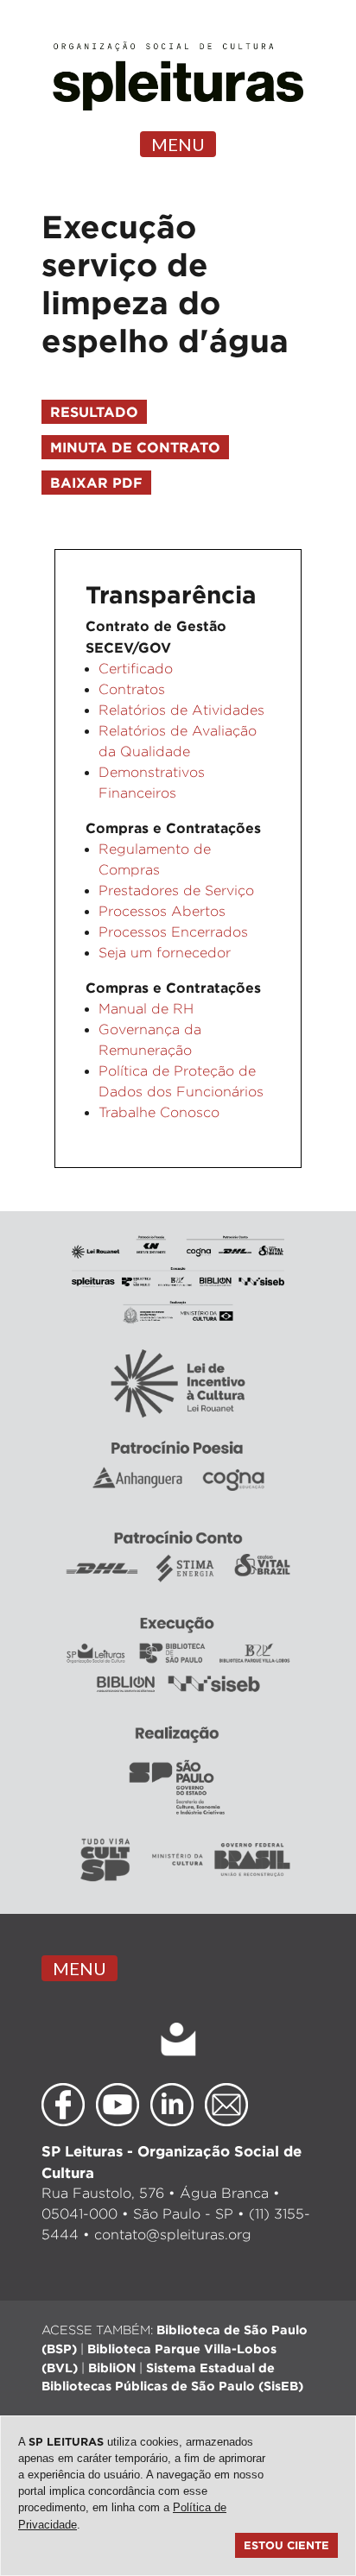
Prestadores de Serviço (176, 890)
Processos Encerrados (173, 932)
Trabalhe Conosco (159, 1112)
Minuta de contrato (135, 447)
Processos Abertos (162, 911)
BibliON (112, 2368)
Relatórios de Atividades (181, 710)
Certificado (136, 669)
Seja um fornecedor (165, 953)
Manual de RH (146, 1009)
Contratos (132, 689)
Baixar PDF (96, 483)
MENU (178, 144)
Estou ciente (286, 2545)
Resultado (94, 412)
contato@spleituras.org (173, 2235)
